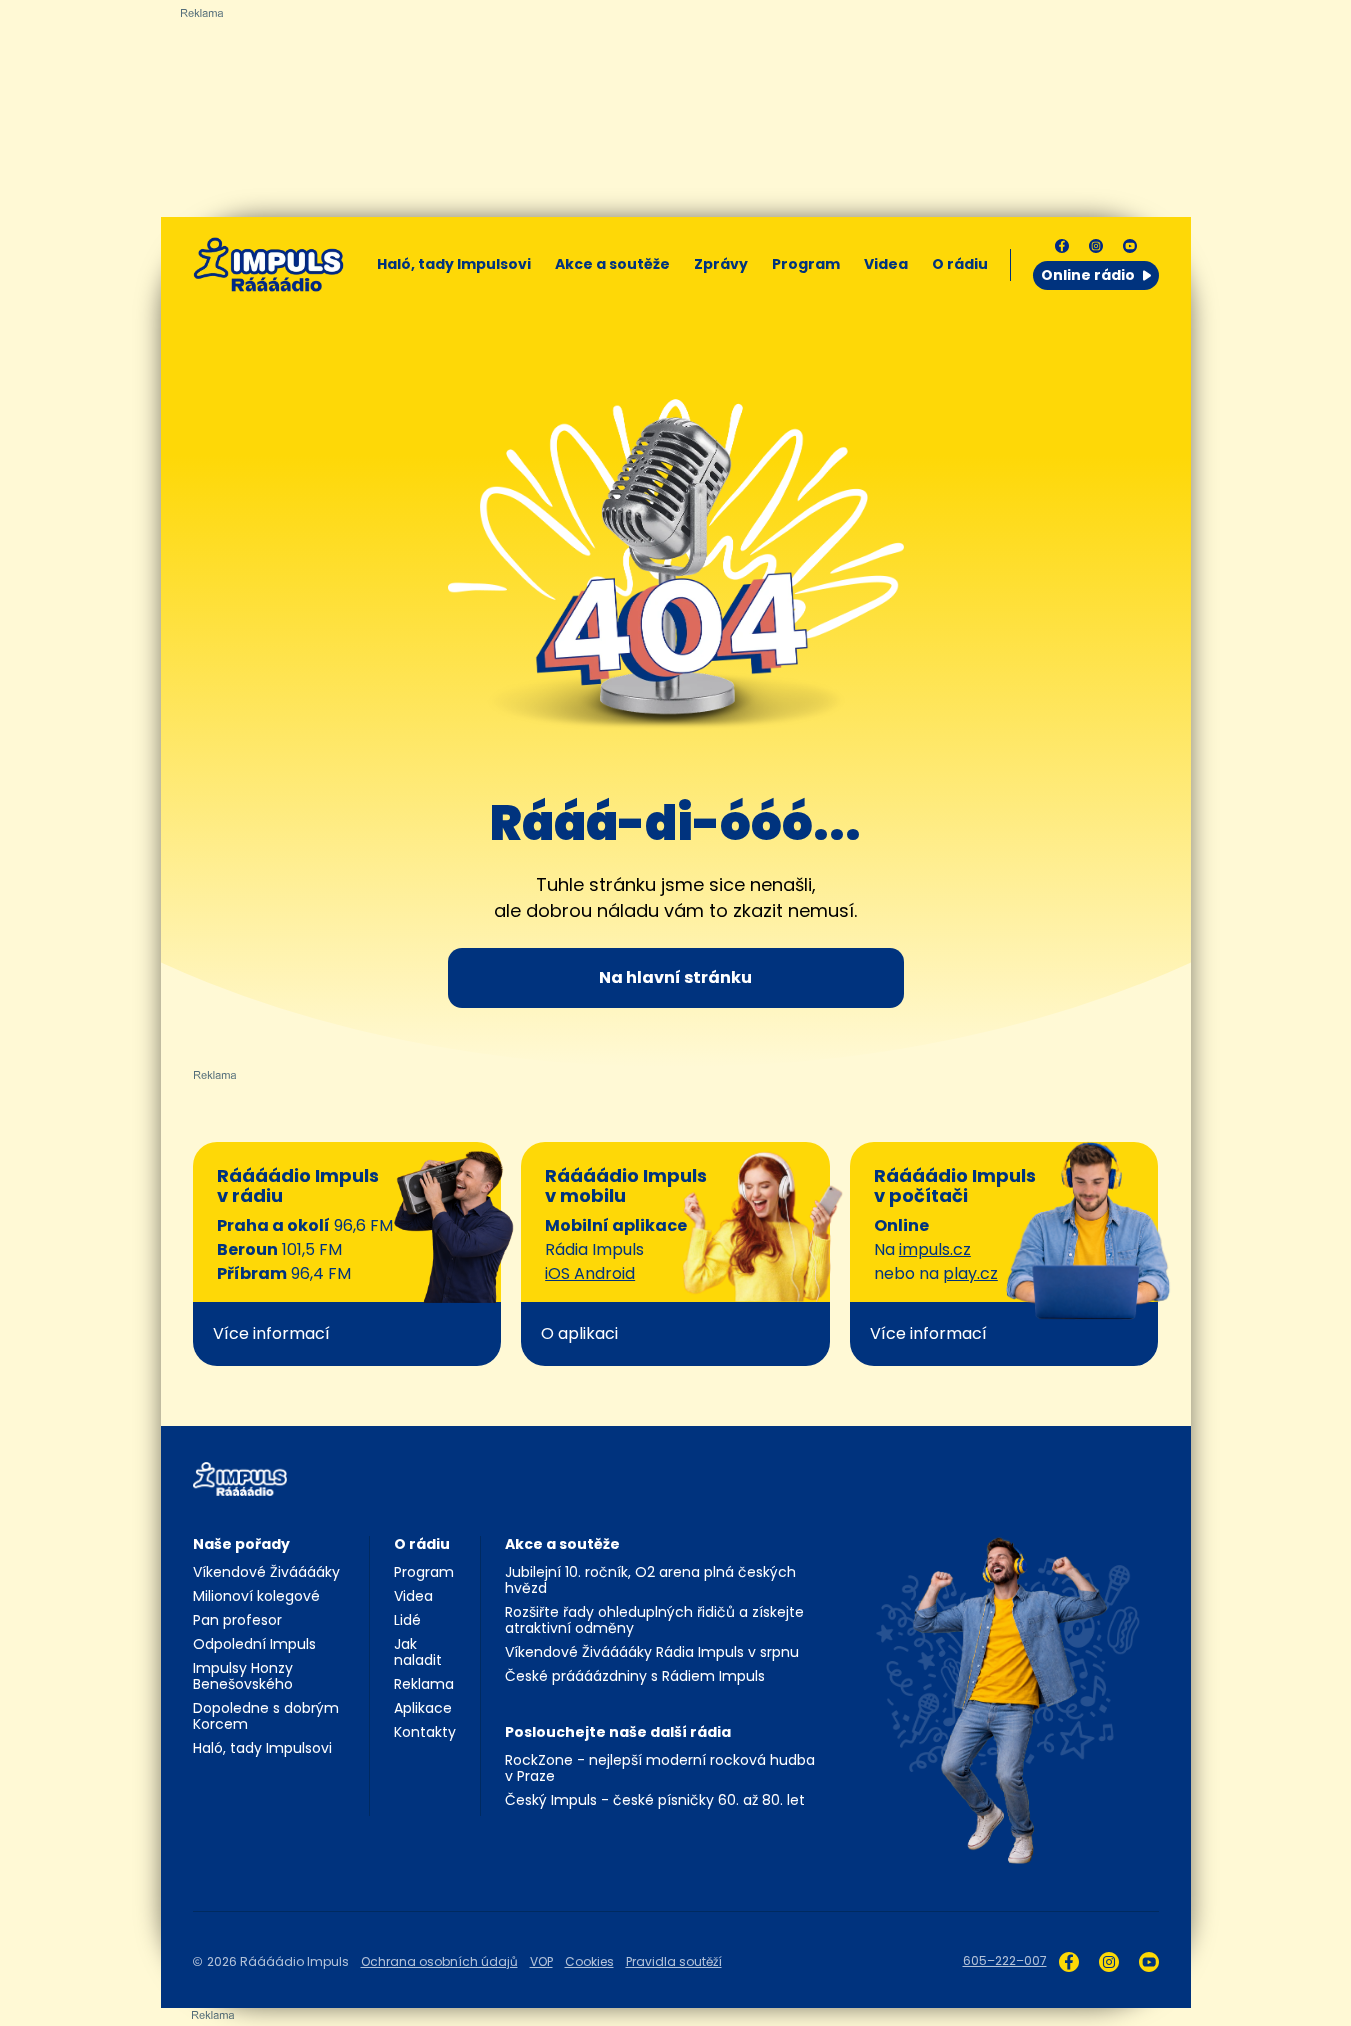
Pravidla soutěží (674, 1961)
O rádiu (422, 1544)
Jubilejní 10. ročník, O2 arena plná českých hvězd (650, 1580)
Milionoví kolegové (256, 1596)
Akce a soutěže (612, 264)
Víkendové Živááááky (266, 1572)
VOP (541, 1961)
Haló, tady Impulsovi (454, 264)
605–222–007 (1005, 1960)
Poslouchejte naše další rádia (618, 1732)
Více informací (271, 1333)
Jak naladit (418, 1652)
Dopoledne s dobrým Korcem (266, 1716)
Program (806, 264)
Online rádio (1088, 275)
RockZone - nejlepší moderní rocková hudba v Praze (660, 1768)
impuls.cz (935, 1249)
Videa (886, 264)
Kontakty (425, 1732)
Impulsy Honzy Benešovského (243, 1676)
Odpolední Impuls (254, 1644)
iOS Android (590, 1273)
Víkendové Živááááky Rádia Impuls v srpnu (652, 1652)
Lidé (407, 1620)
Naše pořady (241, 1544)
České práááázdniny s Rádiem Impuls (635, 1676)
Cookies (589, 1961)
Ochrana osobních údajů (439, 1961)
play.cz (970, 1273)
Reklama (424, 1684)
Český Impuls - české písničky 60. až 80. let (655, 1800)
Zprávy (721, 264)
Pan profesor (237, 1620)
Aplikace (423, 1708)
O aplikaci (579, 1333)
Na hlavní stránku (675, 977)
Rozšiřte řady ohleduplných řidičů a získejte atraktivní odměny (654, 1620)
